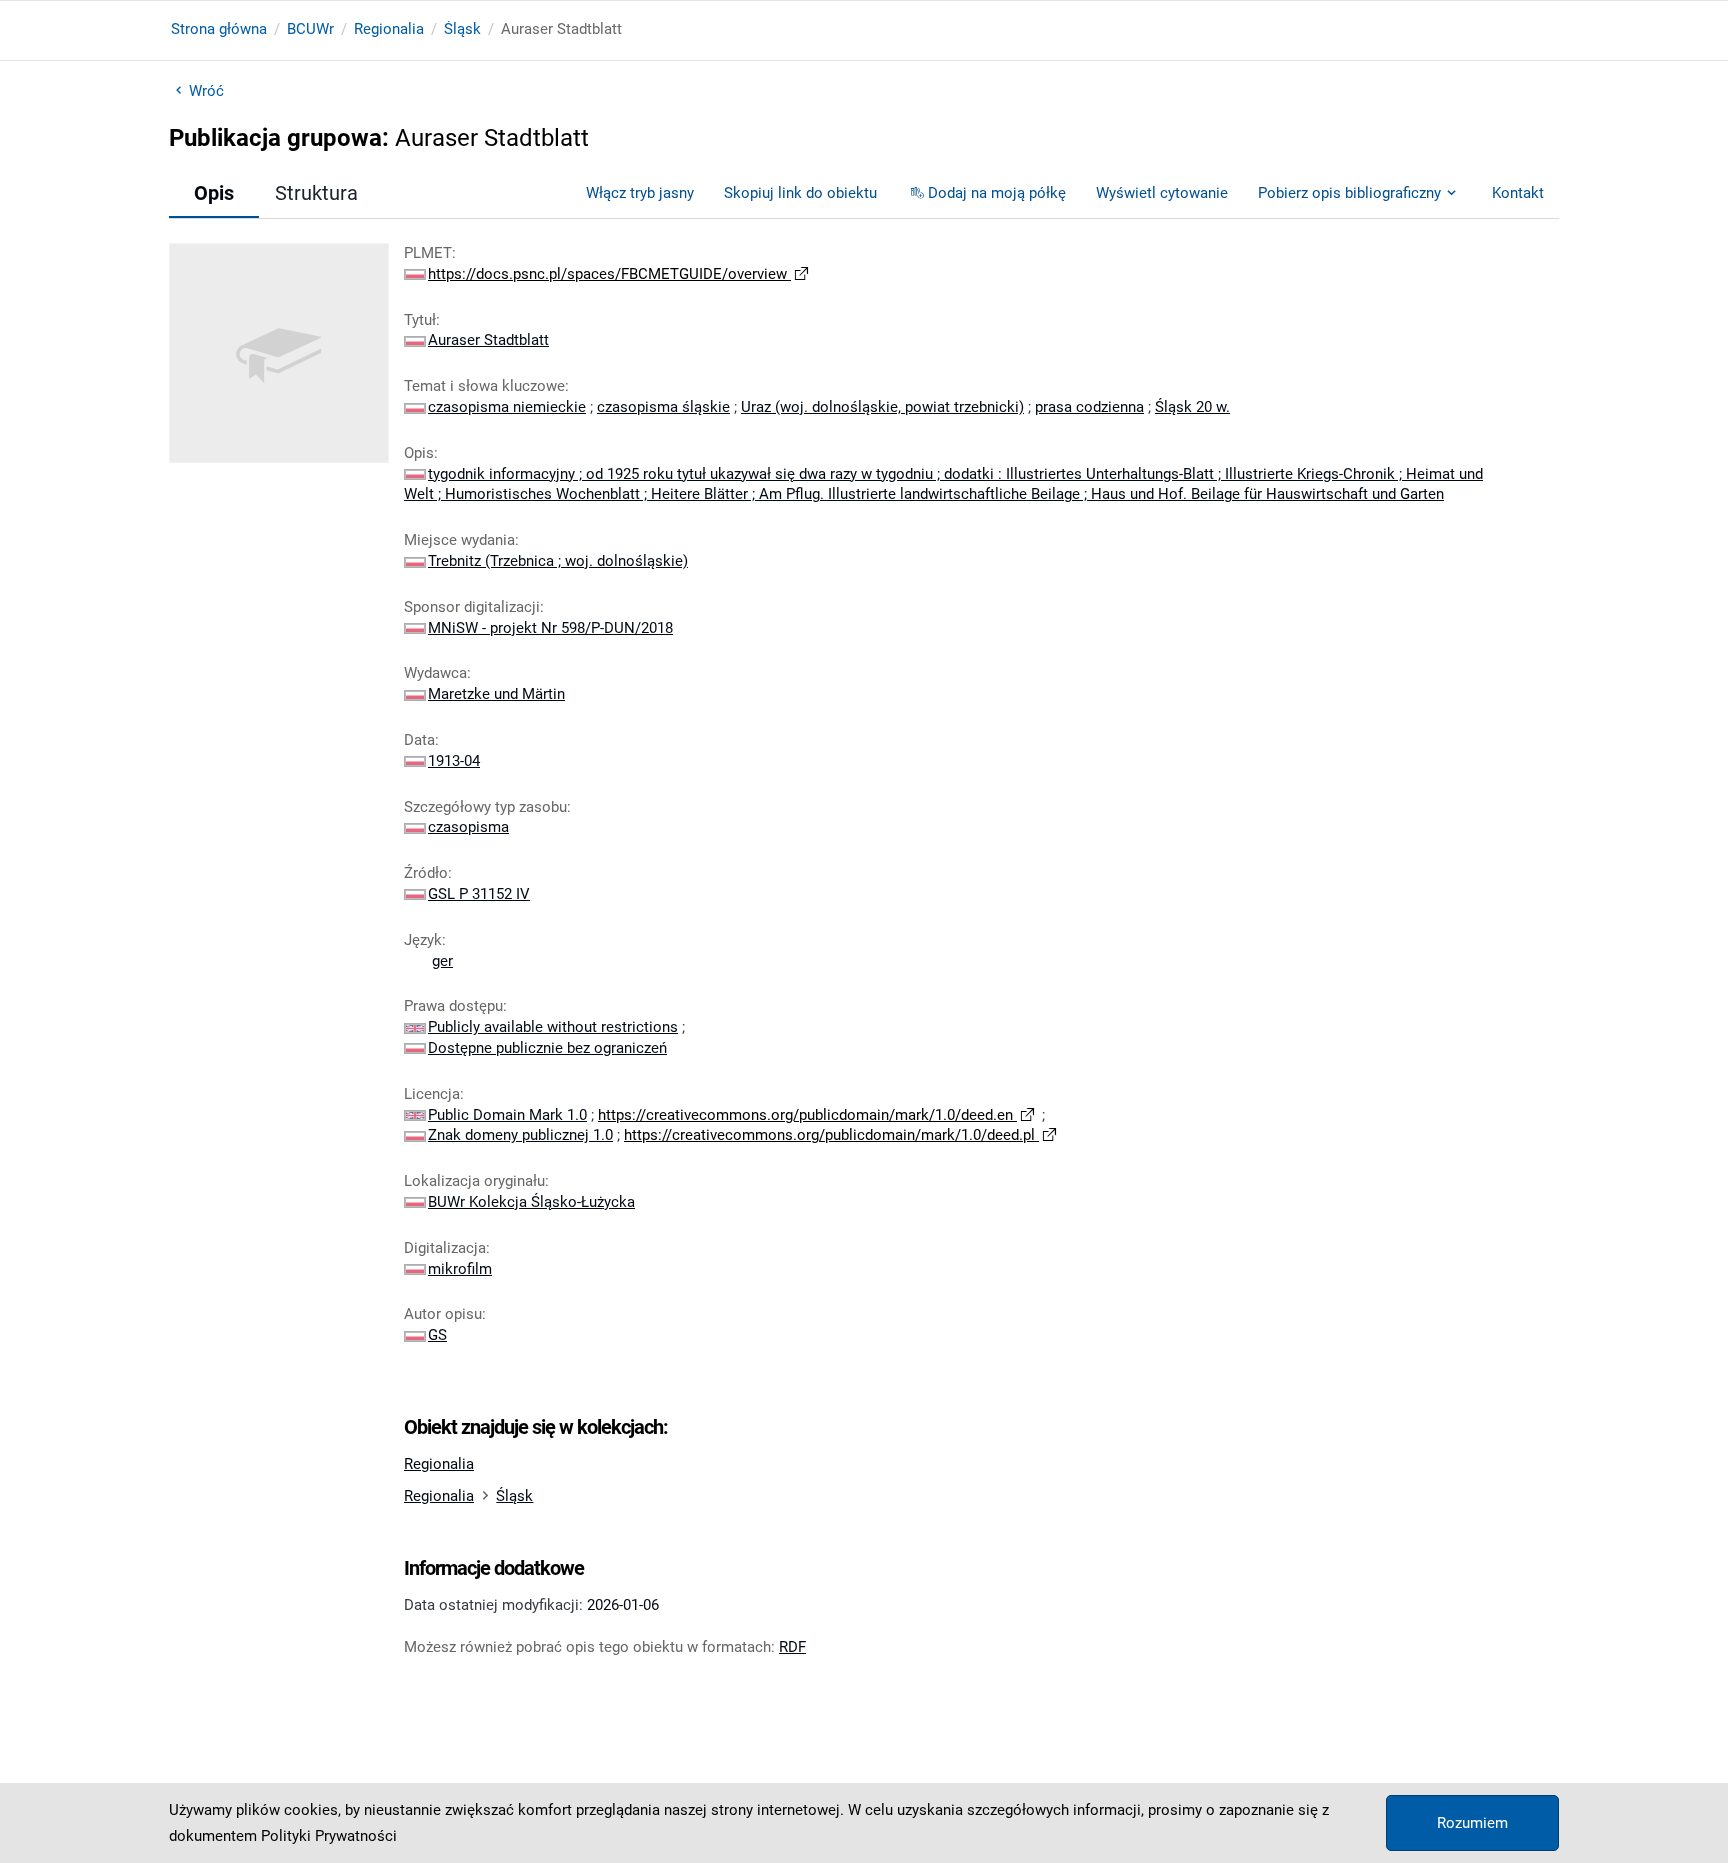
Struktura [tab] (316, 193)
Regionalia (389, 29)
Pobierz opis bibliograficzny (1349, 193)
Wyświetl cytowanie (1162, 193)
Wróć (206, 91)
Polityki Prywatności (329, 1836)
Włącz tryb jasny (640, 193)
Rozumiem (1472, 1823)
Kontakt (1518, 193)
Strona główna (219, 29)
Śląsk (462, 29)
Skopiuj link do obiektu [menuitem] (800, 193)
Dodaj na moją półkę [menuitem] (997, 193)
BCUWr (310, 29)
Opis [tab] (214, 193)
